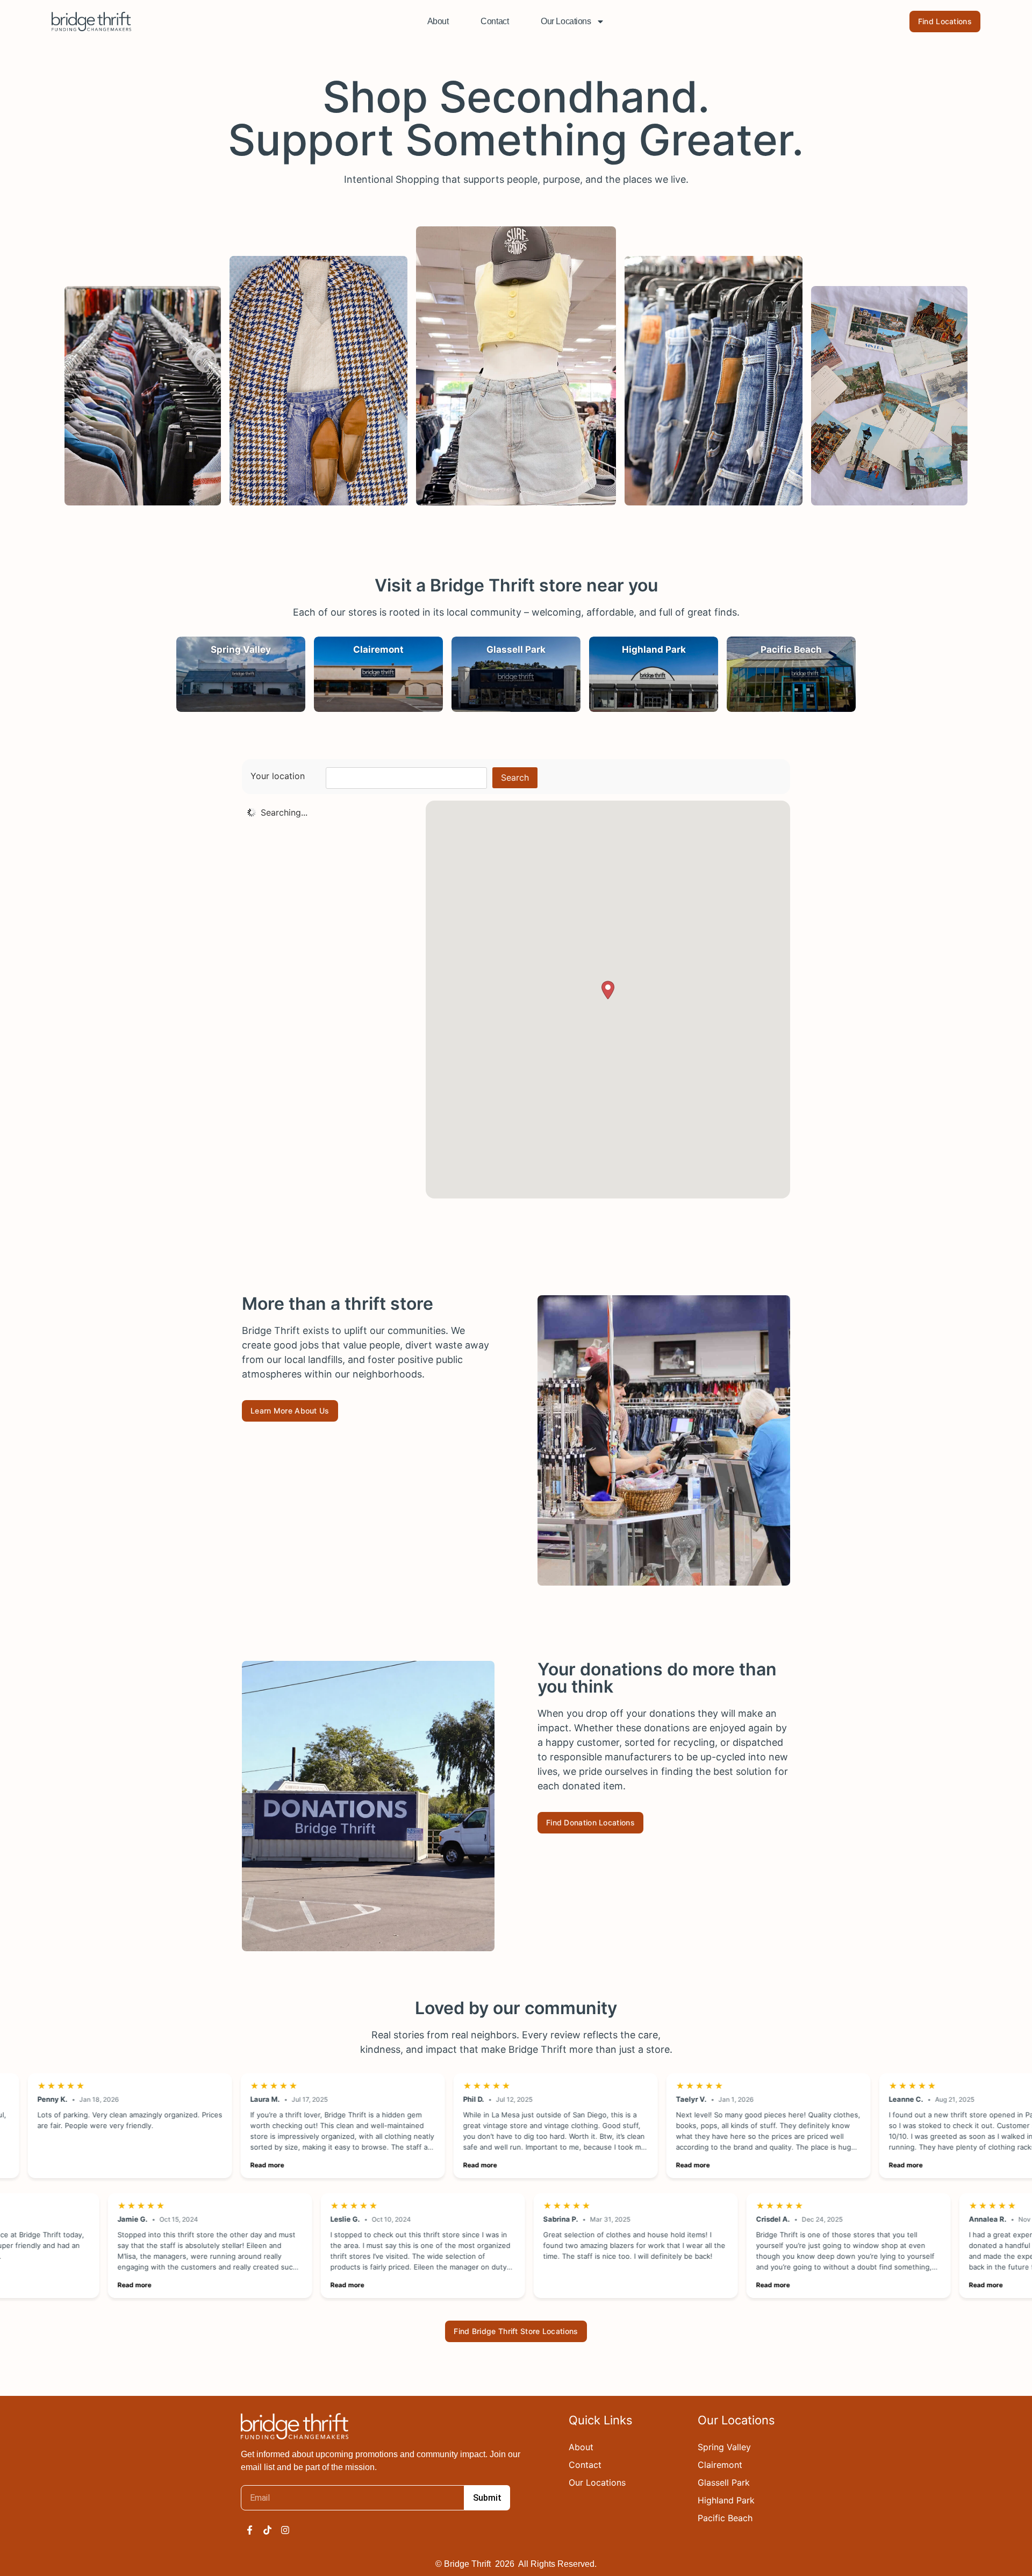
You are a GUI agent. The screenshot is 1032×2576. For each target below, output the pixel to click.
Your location (278, 776)
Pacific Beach (725, 2518)
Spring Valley (724, 2447)
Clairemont (720, 2465)
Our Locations (566, 21)
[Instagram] (285, 2530)
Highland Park (726, 2500)
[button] (608, 990)
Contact (494, 21)
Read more (199, 2165)
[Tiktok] (267, 2530)
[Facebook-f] (250, 2530)
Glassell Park (724, 2482)
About (438, 21)
